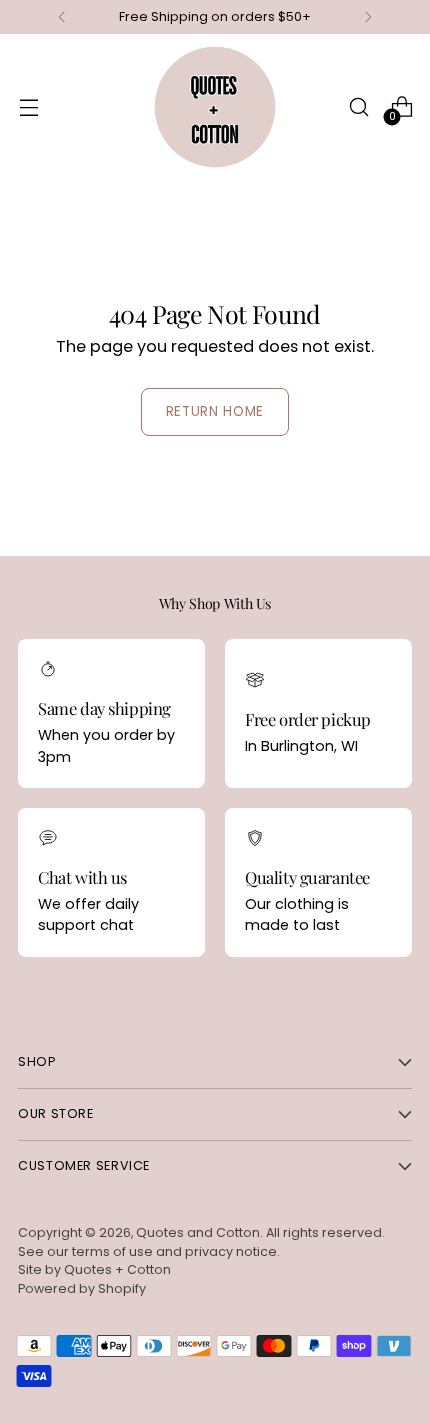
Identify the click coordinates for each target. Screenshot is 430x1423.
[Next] (368, 17)
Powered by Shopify (82, 1288)
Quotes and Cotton (198, 1232)
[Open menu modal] (28, 107)
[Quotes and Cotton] (215, 107)
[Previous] (62, 17)
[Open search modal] (358, 107)
